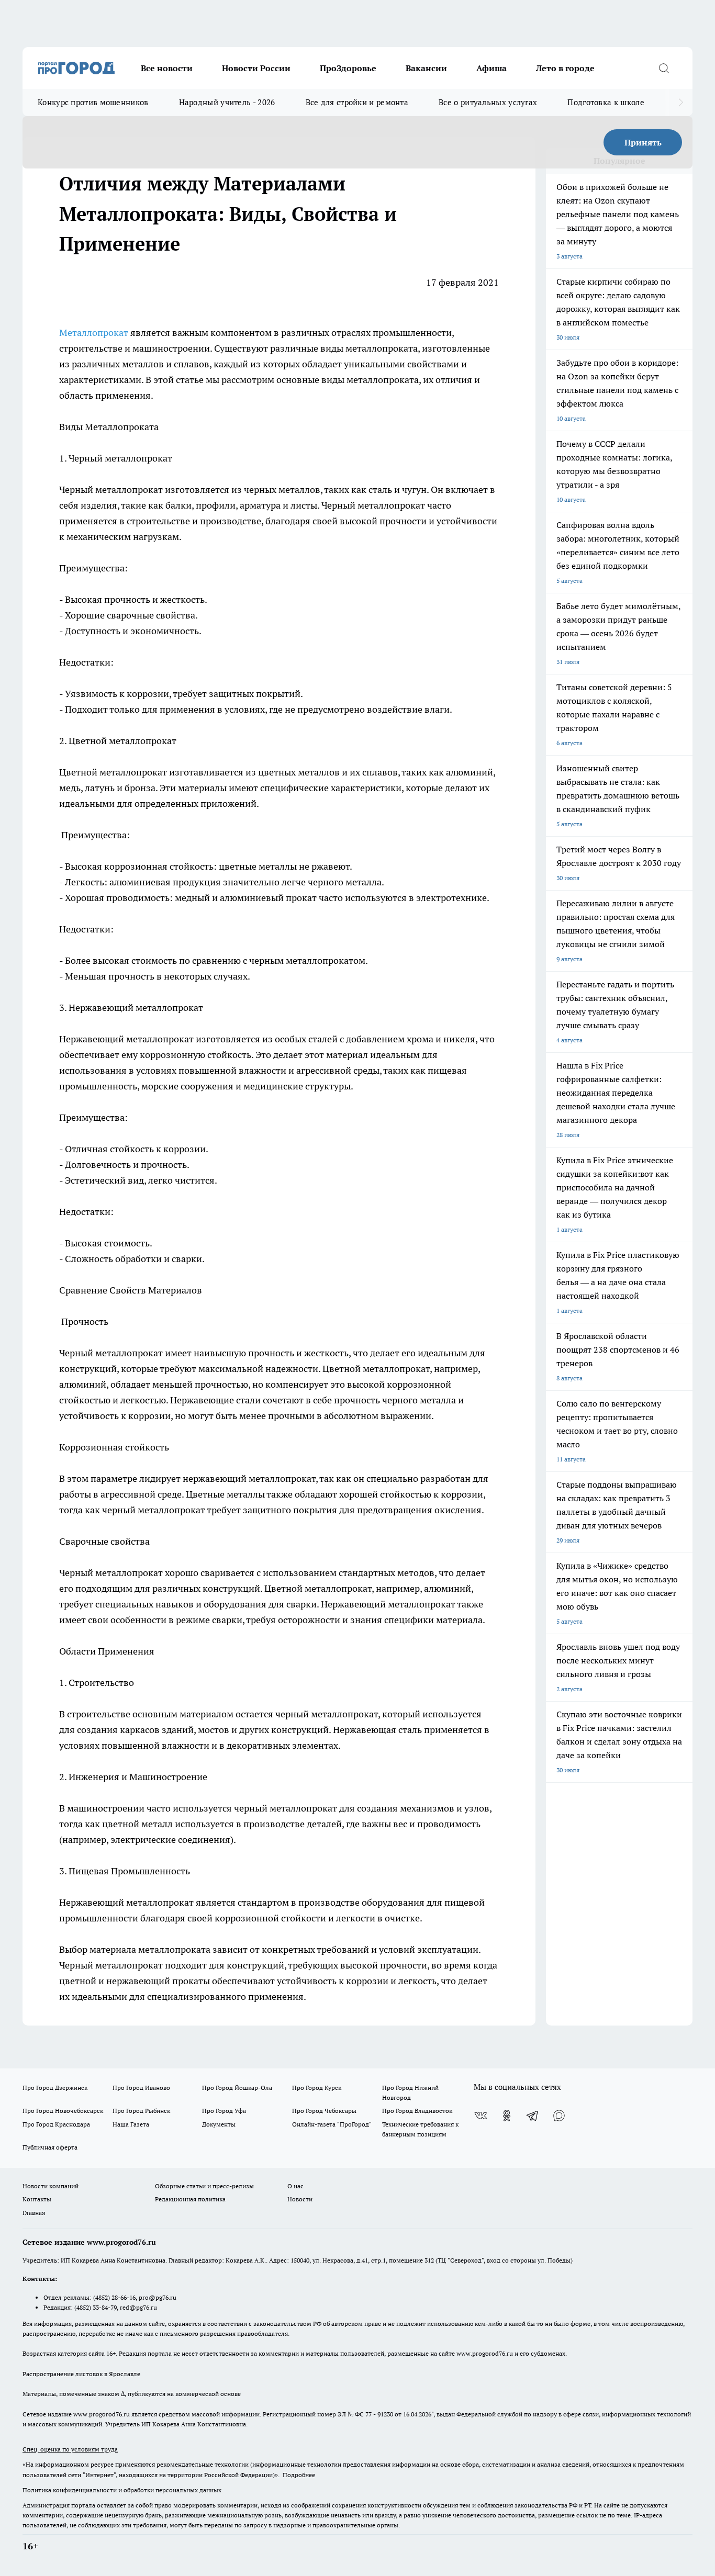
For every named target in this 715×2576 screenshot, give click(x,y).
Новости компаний (51, 2186)
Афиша (491, 68)
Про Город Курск (317, 2088)
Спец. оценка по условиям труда (70, 2449)
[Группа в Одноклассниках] (507, 2116)
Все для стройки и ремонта (357, 102)
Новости (300, 2199)
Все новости (167, 68)
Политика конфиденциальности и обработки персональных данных (122, 2490)
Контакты (37, 2199)
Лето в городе (565, 68)
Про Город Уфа (224, 2111)
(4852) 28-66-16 (114, 2297)
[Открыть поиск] (664, 68)
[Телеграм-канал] (533, 2116)
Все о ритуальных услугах (488, 102)
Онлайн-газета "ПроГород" (332, 2124)
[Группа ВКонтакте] (481, 2116)
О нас (295, 2186)
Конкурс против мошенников (93, 102)
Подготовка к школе (606, 102)
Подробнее (299, 2475)
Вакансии (426, 68)
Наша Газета (131, 2124)
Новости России (256, 68)
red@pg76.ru (138, 2307)
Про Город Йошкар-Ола (237, 2088)
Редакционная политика (190, 2199)
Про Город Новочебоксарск (63, 2111)
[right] (681, 103)
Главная (34, 2213)
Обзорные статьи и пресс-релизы (204, 2186)
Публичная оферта (50, 2147)
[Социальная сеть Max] (559, 2116)
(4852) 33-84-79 (96, 2307)
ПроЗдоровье (348, 68)
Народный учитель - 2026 (227, 102)
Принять (643, 142)
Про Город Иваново (141, 2088)
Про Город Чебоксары (324, 2111)
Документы (219, 2124)
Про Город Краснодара (56, 2124)
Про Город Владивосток (417, 2111)
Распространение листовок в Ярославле (81, 2374)
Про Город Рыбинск (141, 2111)
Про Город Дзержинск (55, 2088)
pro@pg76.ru (158, 2297)
